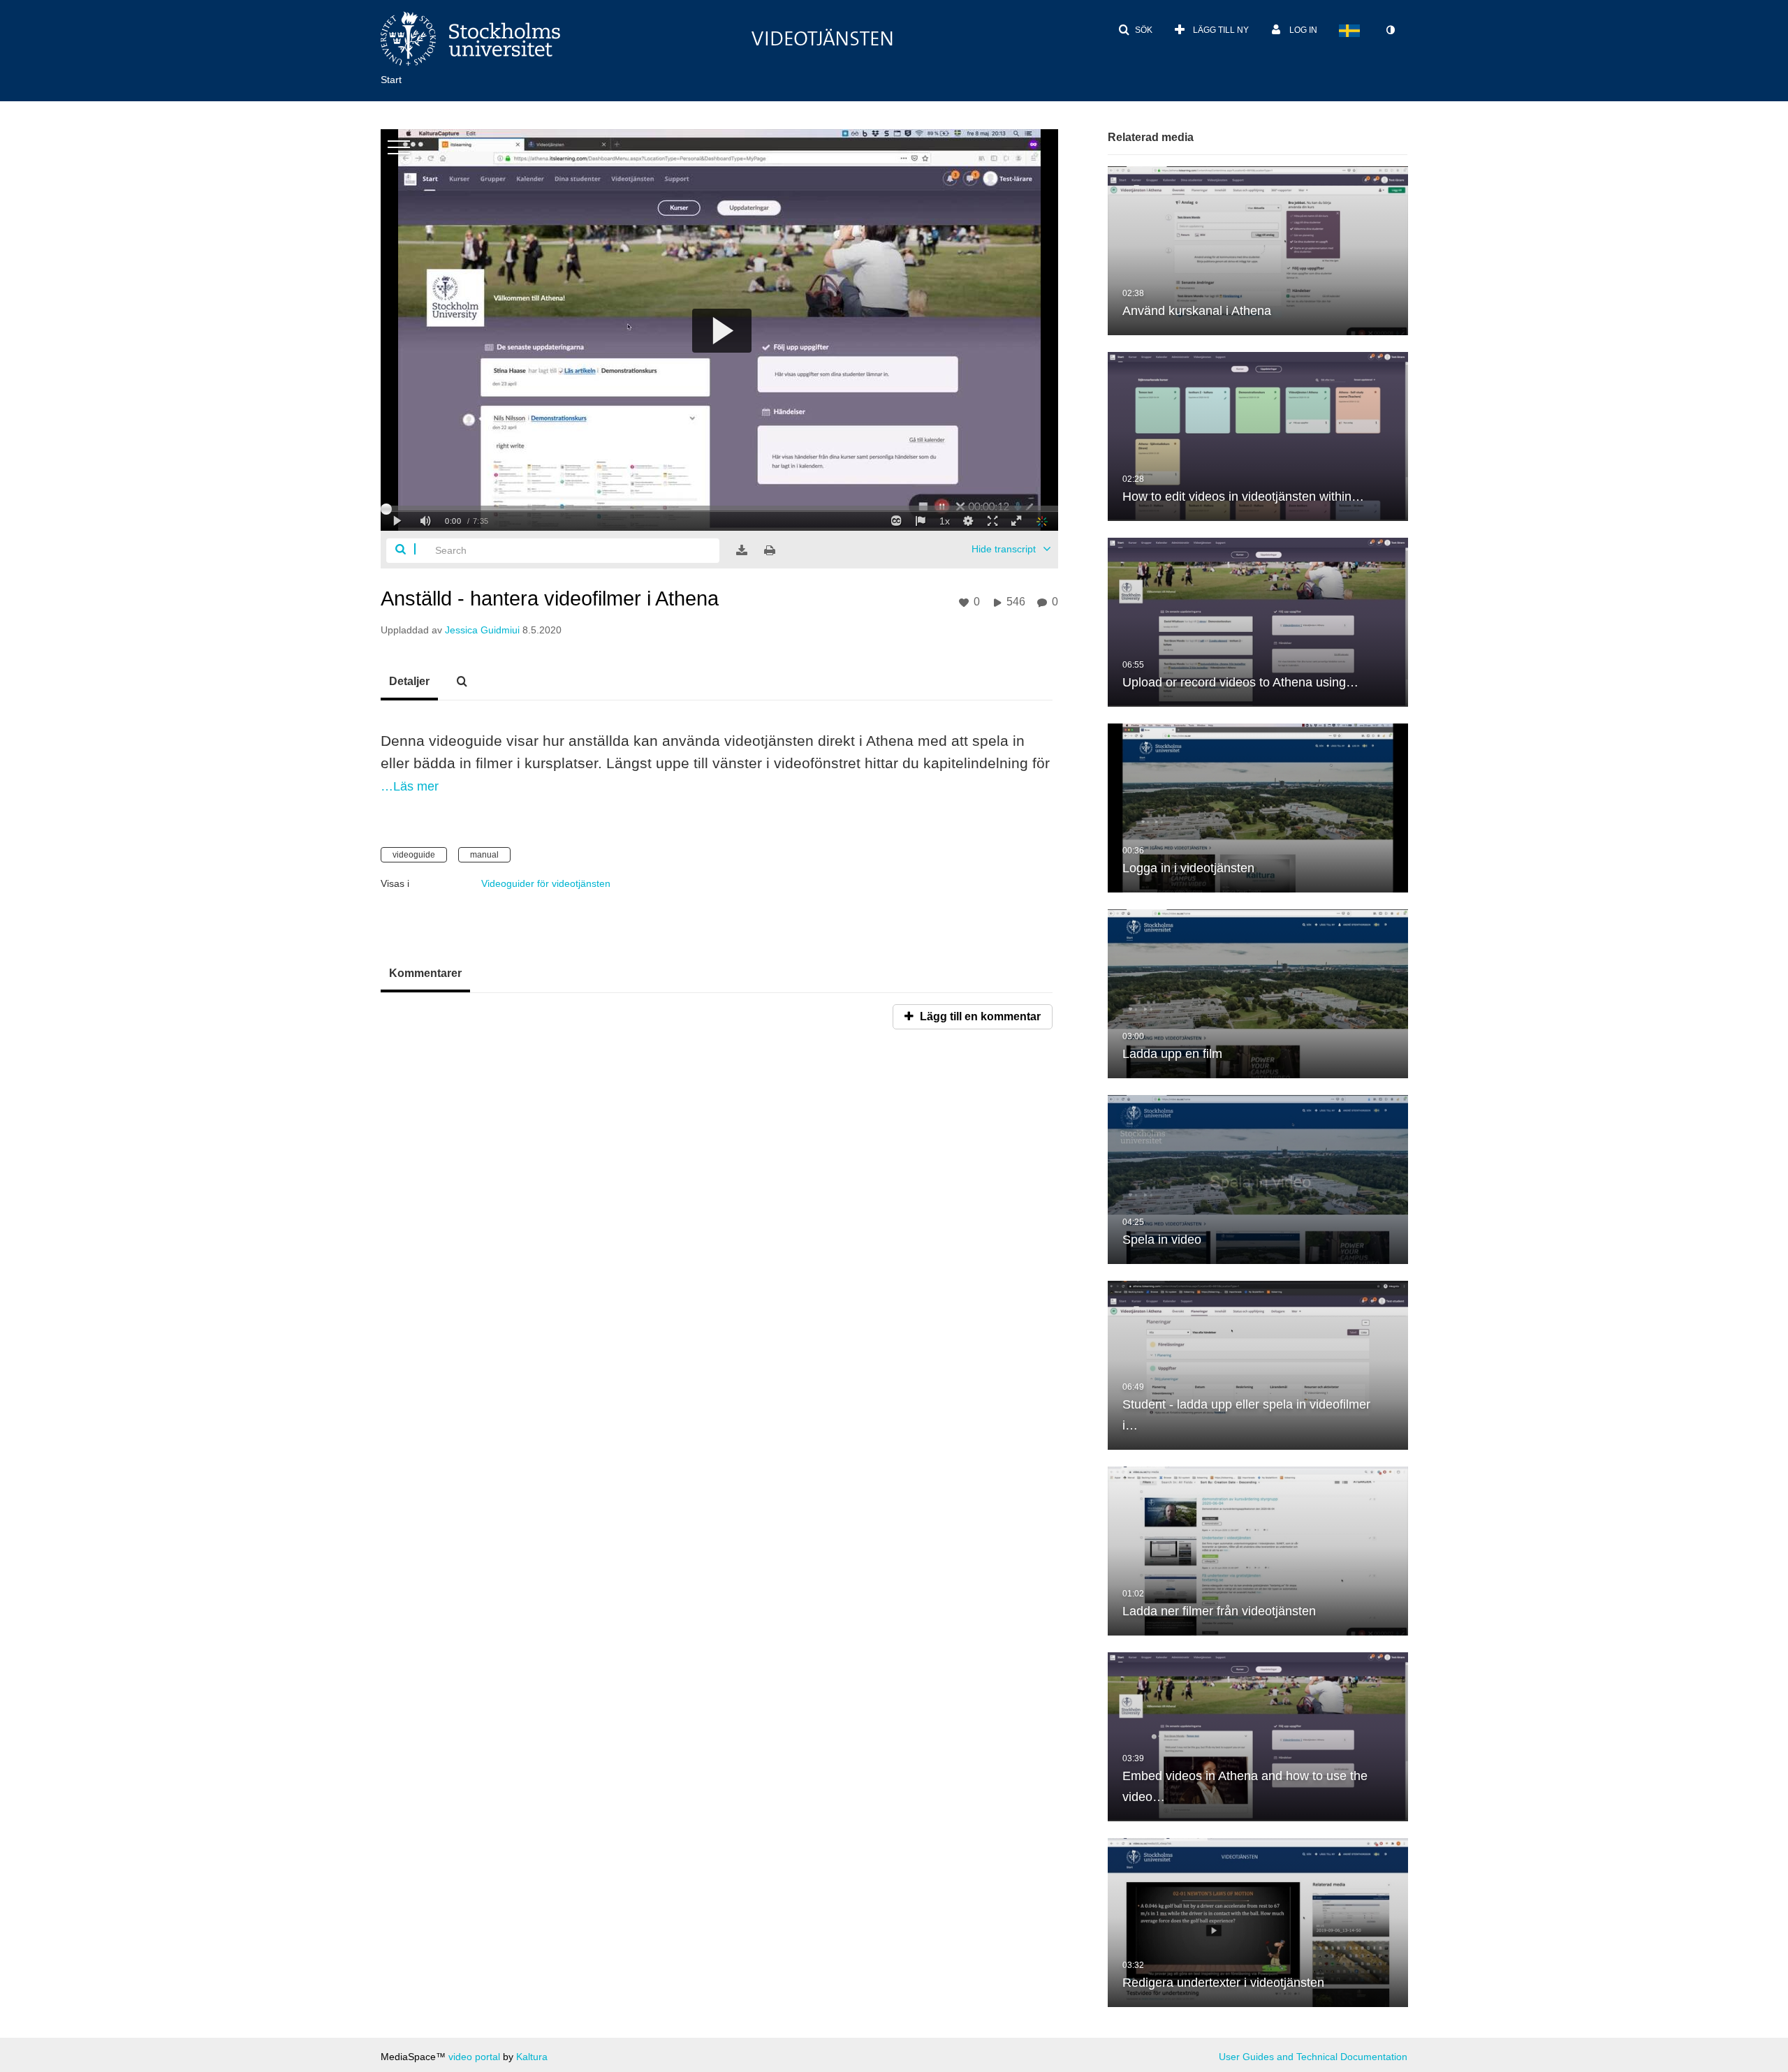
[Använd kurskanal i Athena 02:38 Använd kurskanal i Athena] (1258, 250)
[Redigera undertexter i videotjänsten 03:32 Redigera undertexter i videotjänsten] (1258, 1922)
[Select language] (1349, 30)
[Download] (742, 550)
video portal (474, 2057)
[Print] (770, 550)
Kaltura (532, 2057)
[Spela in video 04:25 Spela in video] (1258, 1179)
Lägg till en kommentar (979, 1016)
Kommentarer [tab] (425, 973)
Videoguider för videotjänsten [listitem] (546, 883)
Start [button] (391, 80)
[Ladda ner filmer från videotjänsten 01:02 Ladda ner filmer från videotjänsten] (1258, 1550)
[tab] (409, 682)
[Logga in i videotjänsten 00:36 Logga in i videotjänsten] (1258, 807)
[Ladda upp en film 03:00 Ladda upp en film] (1258, 993)
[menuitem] (402, 78)
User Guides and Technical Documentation (1313, 2057)
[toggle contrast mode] (1390, 30)
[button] (1135, 30)
